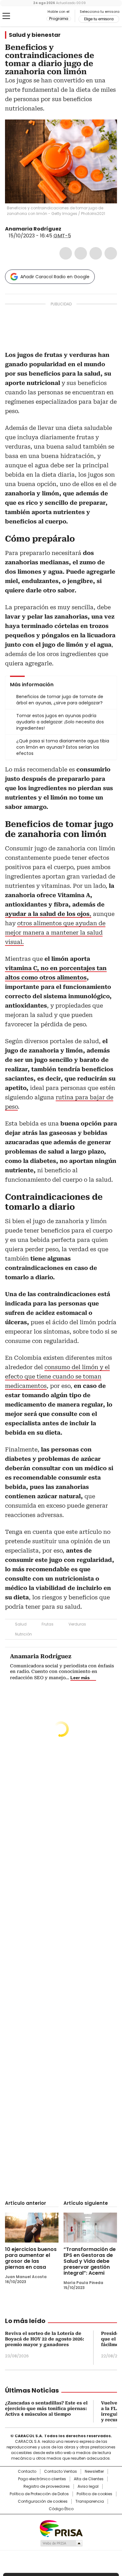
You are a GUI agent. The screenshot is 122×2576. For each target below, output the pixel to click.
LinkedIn (96, 253)
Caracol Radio (31, 16)
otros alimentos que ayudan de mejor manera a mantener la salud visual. (55, 933)
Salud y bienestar (35, 35)
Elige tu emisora (99, 19)
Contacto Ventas (61, 2472)
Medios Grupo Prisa (61, 2543)
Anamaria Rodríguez (33, 229)
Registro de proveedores (47, 2486)
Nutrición (23, 1634)
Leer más (80, 1678)
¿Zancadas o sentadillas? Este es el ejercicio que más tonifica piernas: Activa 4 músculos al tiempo (46, 2408)
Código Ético (61, 2509)
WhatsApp (111, 253)
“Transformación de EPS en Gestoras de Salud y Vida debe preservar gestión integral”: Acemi (90, 2261)
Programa (59, 19)
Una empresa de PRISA (61, 2528)
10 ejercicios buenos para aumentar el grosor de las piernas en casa (31, 2258)
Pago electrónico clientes (42, 2479)
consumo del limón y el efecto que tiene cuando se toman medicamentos (57, 1376)
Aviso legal (88, 2486)
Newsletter (94, 2472)
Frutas (48, 1624)
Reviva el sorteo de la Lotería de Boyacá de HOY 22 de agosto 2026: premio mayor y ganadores (45, 2339)
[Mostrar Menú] (6, 16)
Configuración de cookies (43, 2501)
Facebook (66, 253)
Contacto (27, 2472)
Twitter (81, 253)
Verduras (77, 1624)
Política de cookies (94, 2494)
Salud (21, 1624)
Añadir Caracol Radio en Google (55, 277)
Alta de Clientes (89, 2479)
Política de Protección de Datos (39, 2494)
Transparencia (90, 2501)
